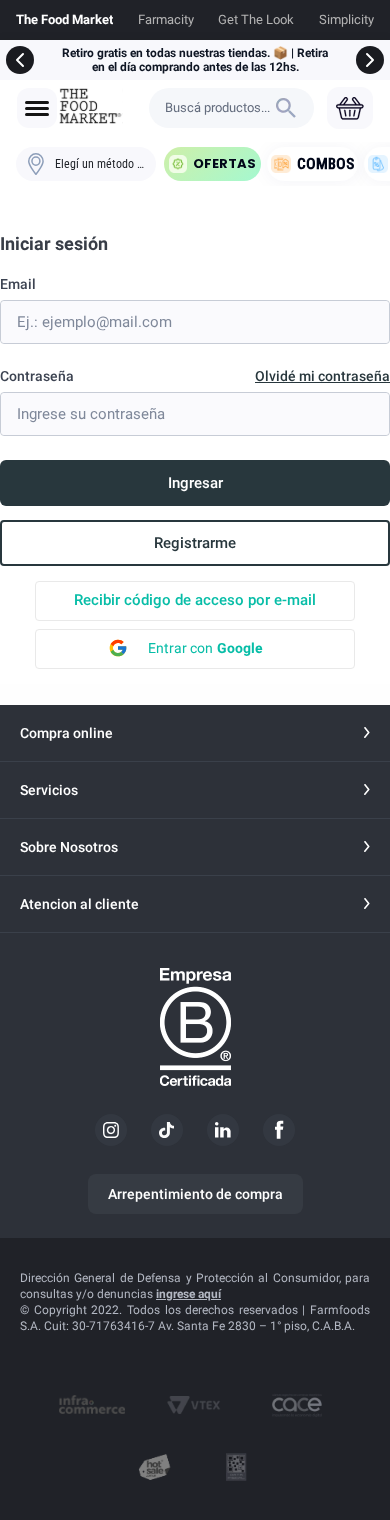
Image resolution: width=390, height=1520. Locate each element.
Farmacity (166, 19)
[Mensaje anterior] (20, 60)
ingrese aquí (188, 1294)
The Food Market (64, 19)
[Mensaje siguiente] (370, 60)
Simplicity (346, 19)
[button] (37, 108)
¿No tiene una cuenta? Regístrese (195, 543)
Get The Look (256, 19)
